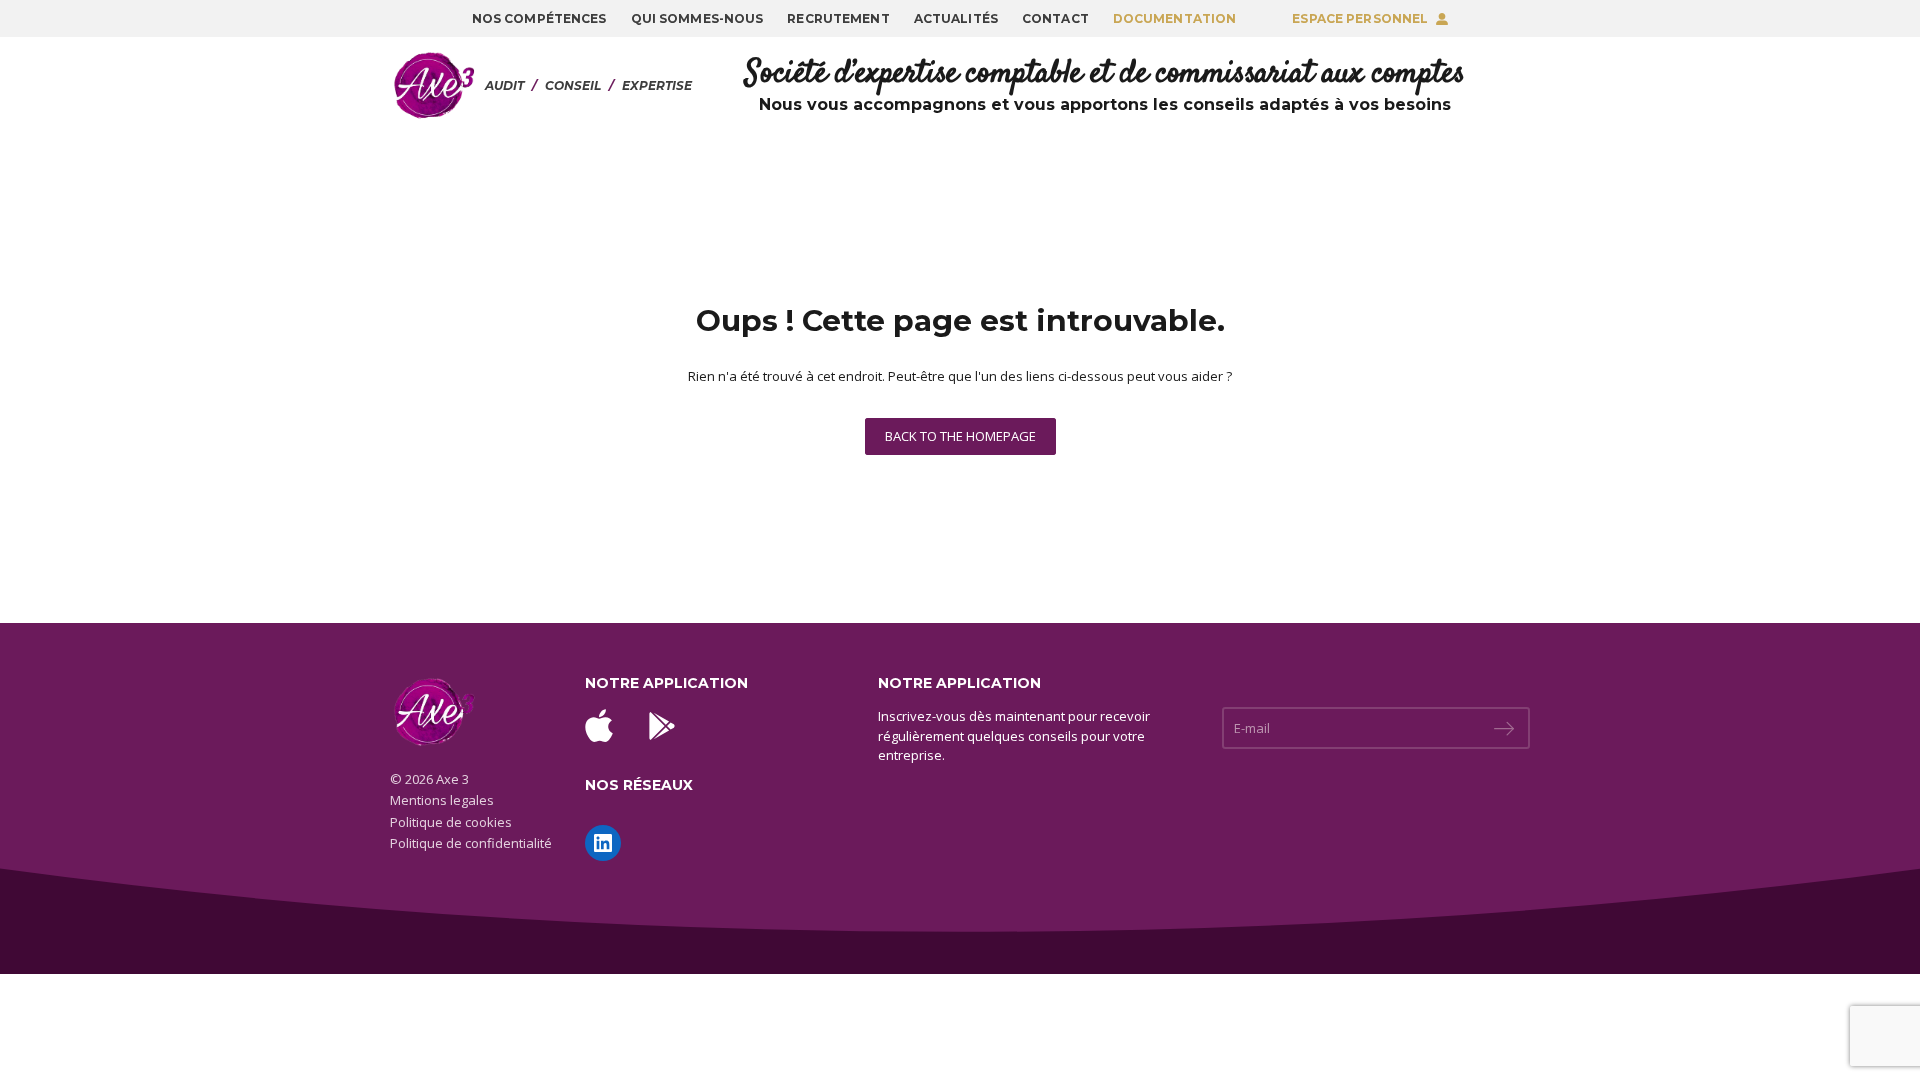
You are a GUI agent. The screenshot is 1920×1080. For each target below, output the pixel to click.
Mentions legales (442, 800)
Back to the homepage (960, 436)
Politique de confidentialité (471, 843)
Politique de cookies (451, 822)
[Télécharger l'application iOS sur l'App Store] (599, 725)
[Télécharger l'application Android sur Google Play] (662, 726)
